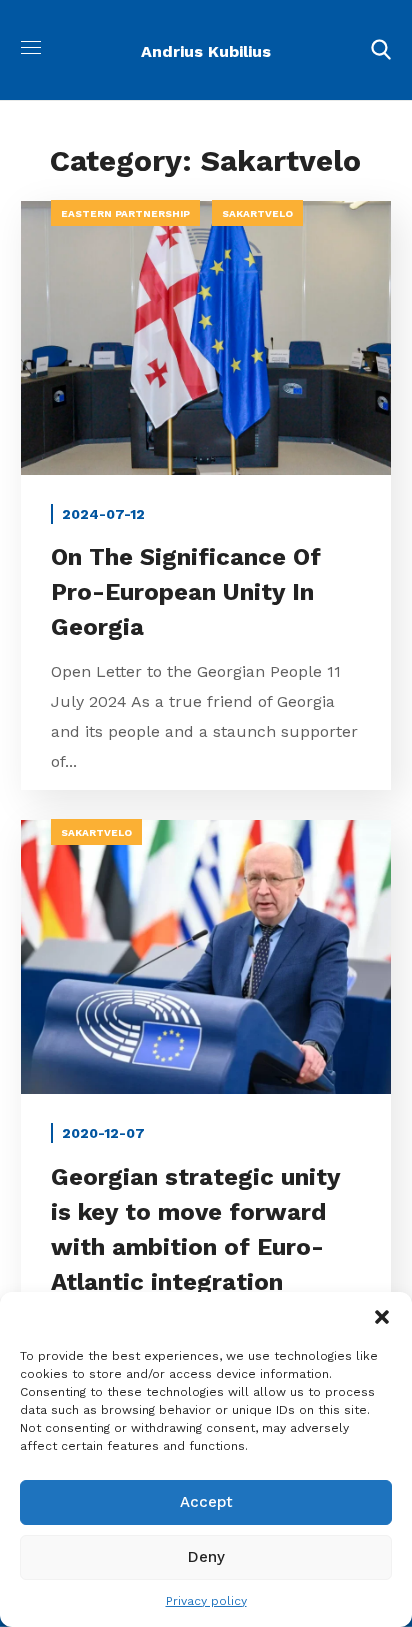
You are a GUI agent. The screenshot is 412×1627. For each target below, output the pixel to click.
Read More (205, 338)
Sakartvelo (257, 213)
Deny (206, 1557)
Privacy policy (206, 1601)
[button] (382, 1317)
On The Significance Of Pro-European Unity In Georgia (186, 592)
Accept (206, 1502)
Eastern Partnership (125, 213)
